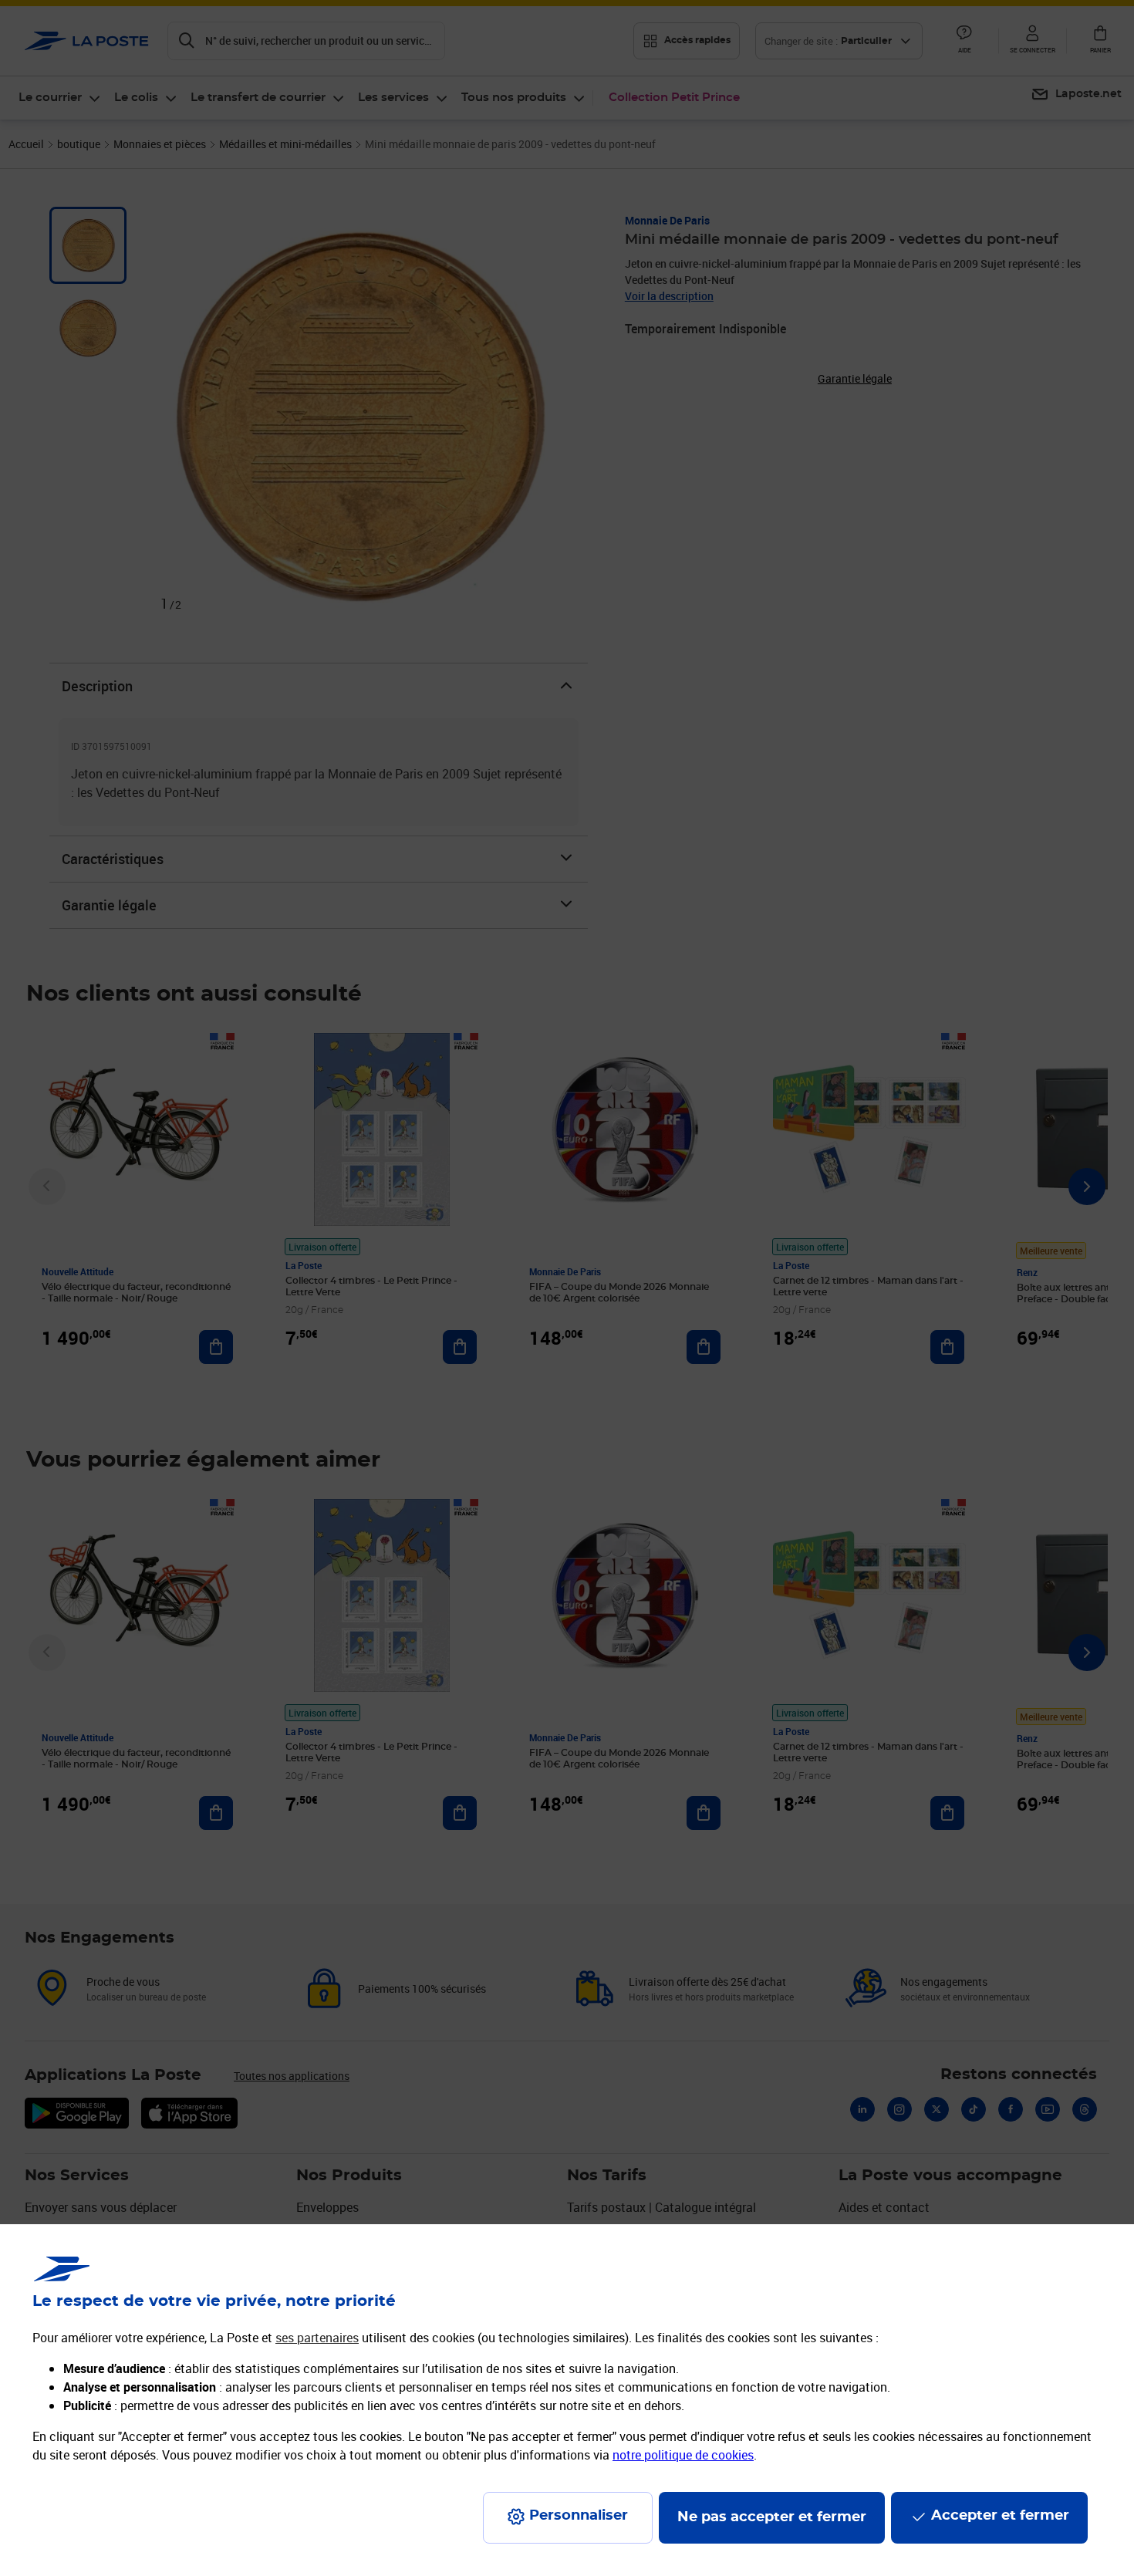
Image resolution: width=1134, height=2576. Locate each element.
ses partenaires (317, 2338)
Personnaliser (579, 2516)
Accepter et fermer (1000, 2516)
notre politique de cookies (683, 2455)
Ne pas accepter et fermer (772, 2517)
